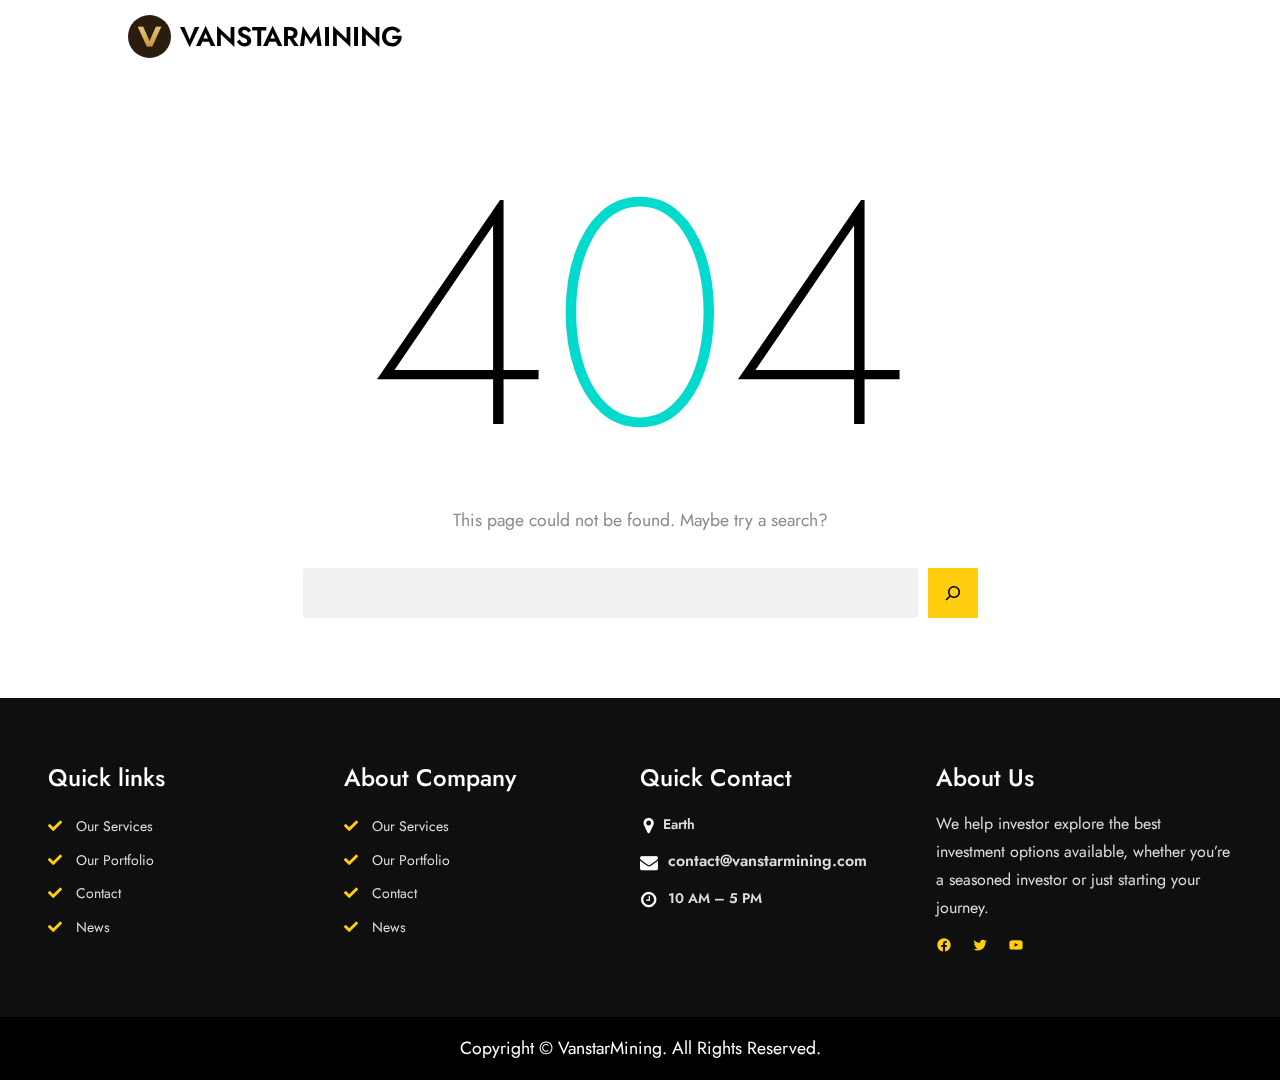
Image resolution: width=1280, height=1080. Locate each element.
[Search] (953, 593)
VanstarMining (291, 36)
